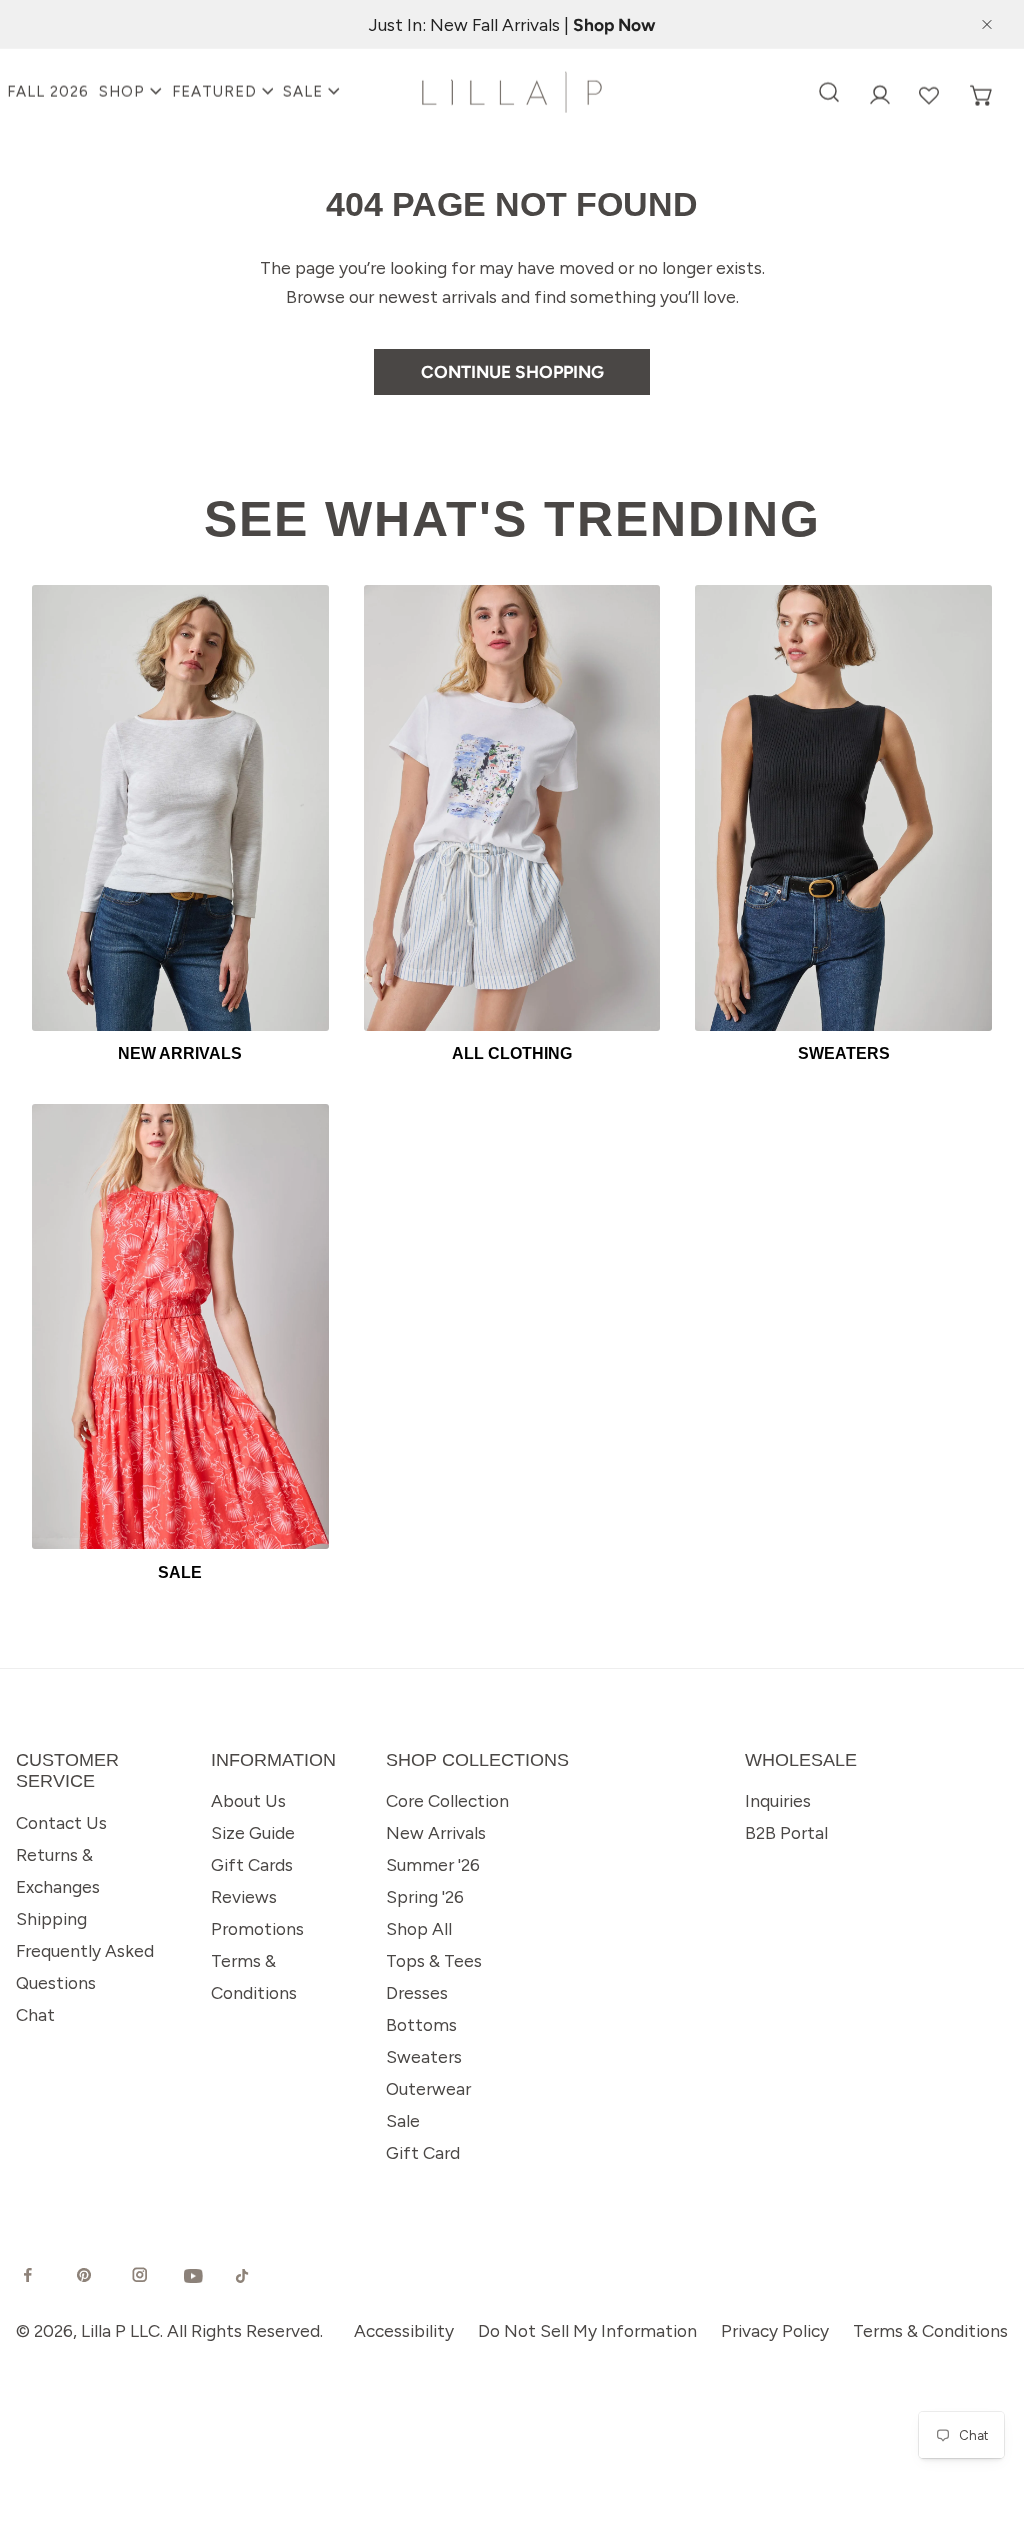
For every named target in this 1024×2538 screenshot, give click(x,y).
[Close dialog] (961, 932)
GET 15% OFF (275, 1559)
